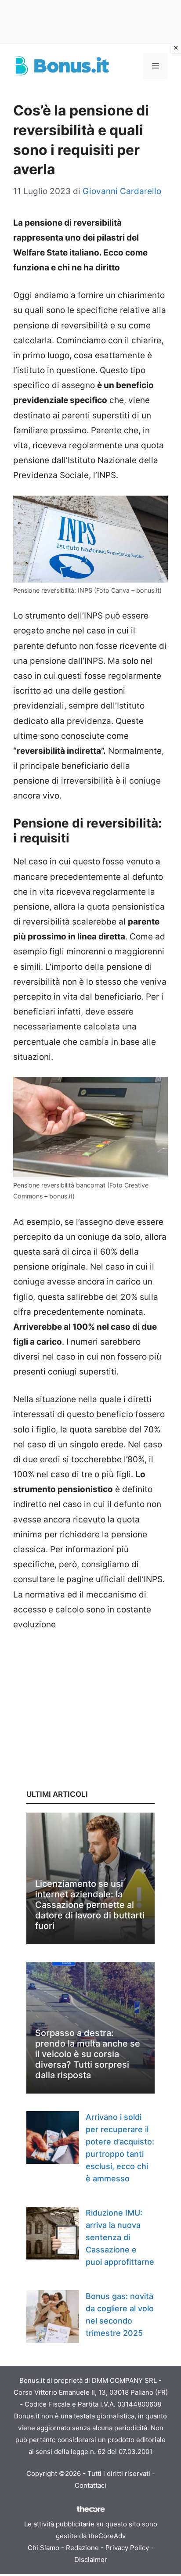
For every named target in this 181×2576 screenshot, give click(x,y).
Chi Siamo (43, 2548)
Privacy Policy (127, 2548)
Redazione (82, 2548)
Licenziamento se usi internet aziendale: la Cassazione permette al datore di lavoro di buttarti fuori (90, 1905)
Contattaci (90, 2485)
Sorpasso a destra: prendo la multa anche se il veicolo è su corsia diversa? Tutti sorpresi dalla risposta (88, 2054)
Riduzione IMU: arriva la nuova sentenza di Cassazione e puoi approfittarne (120, 2237)
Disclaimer (91, 2560)
